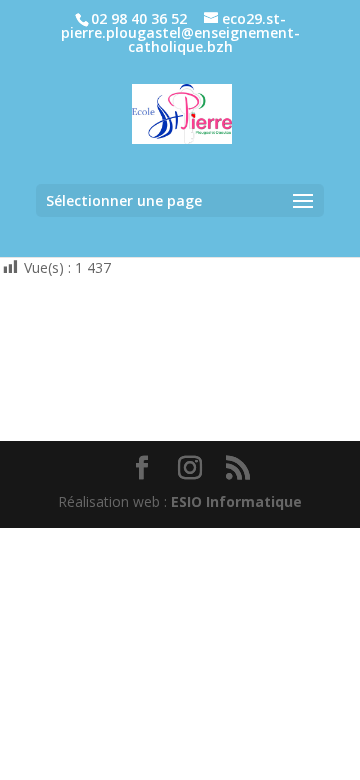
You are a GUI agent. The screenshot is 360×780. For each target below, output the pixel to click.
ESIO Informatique (236, 501)
